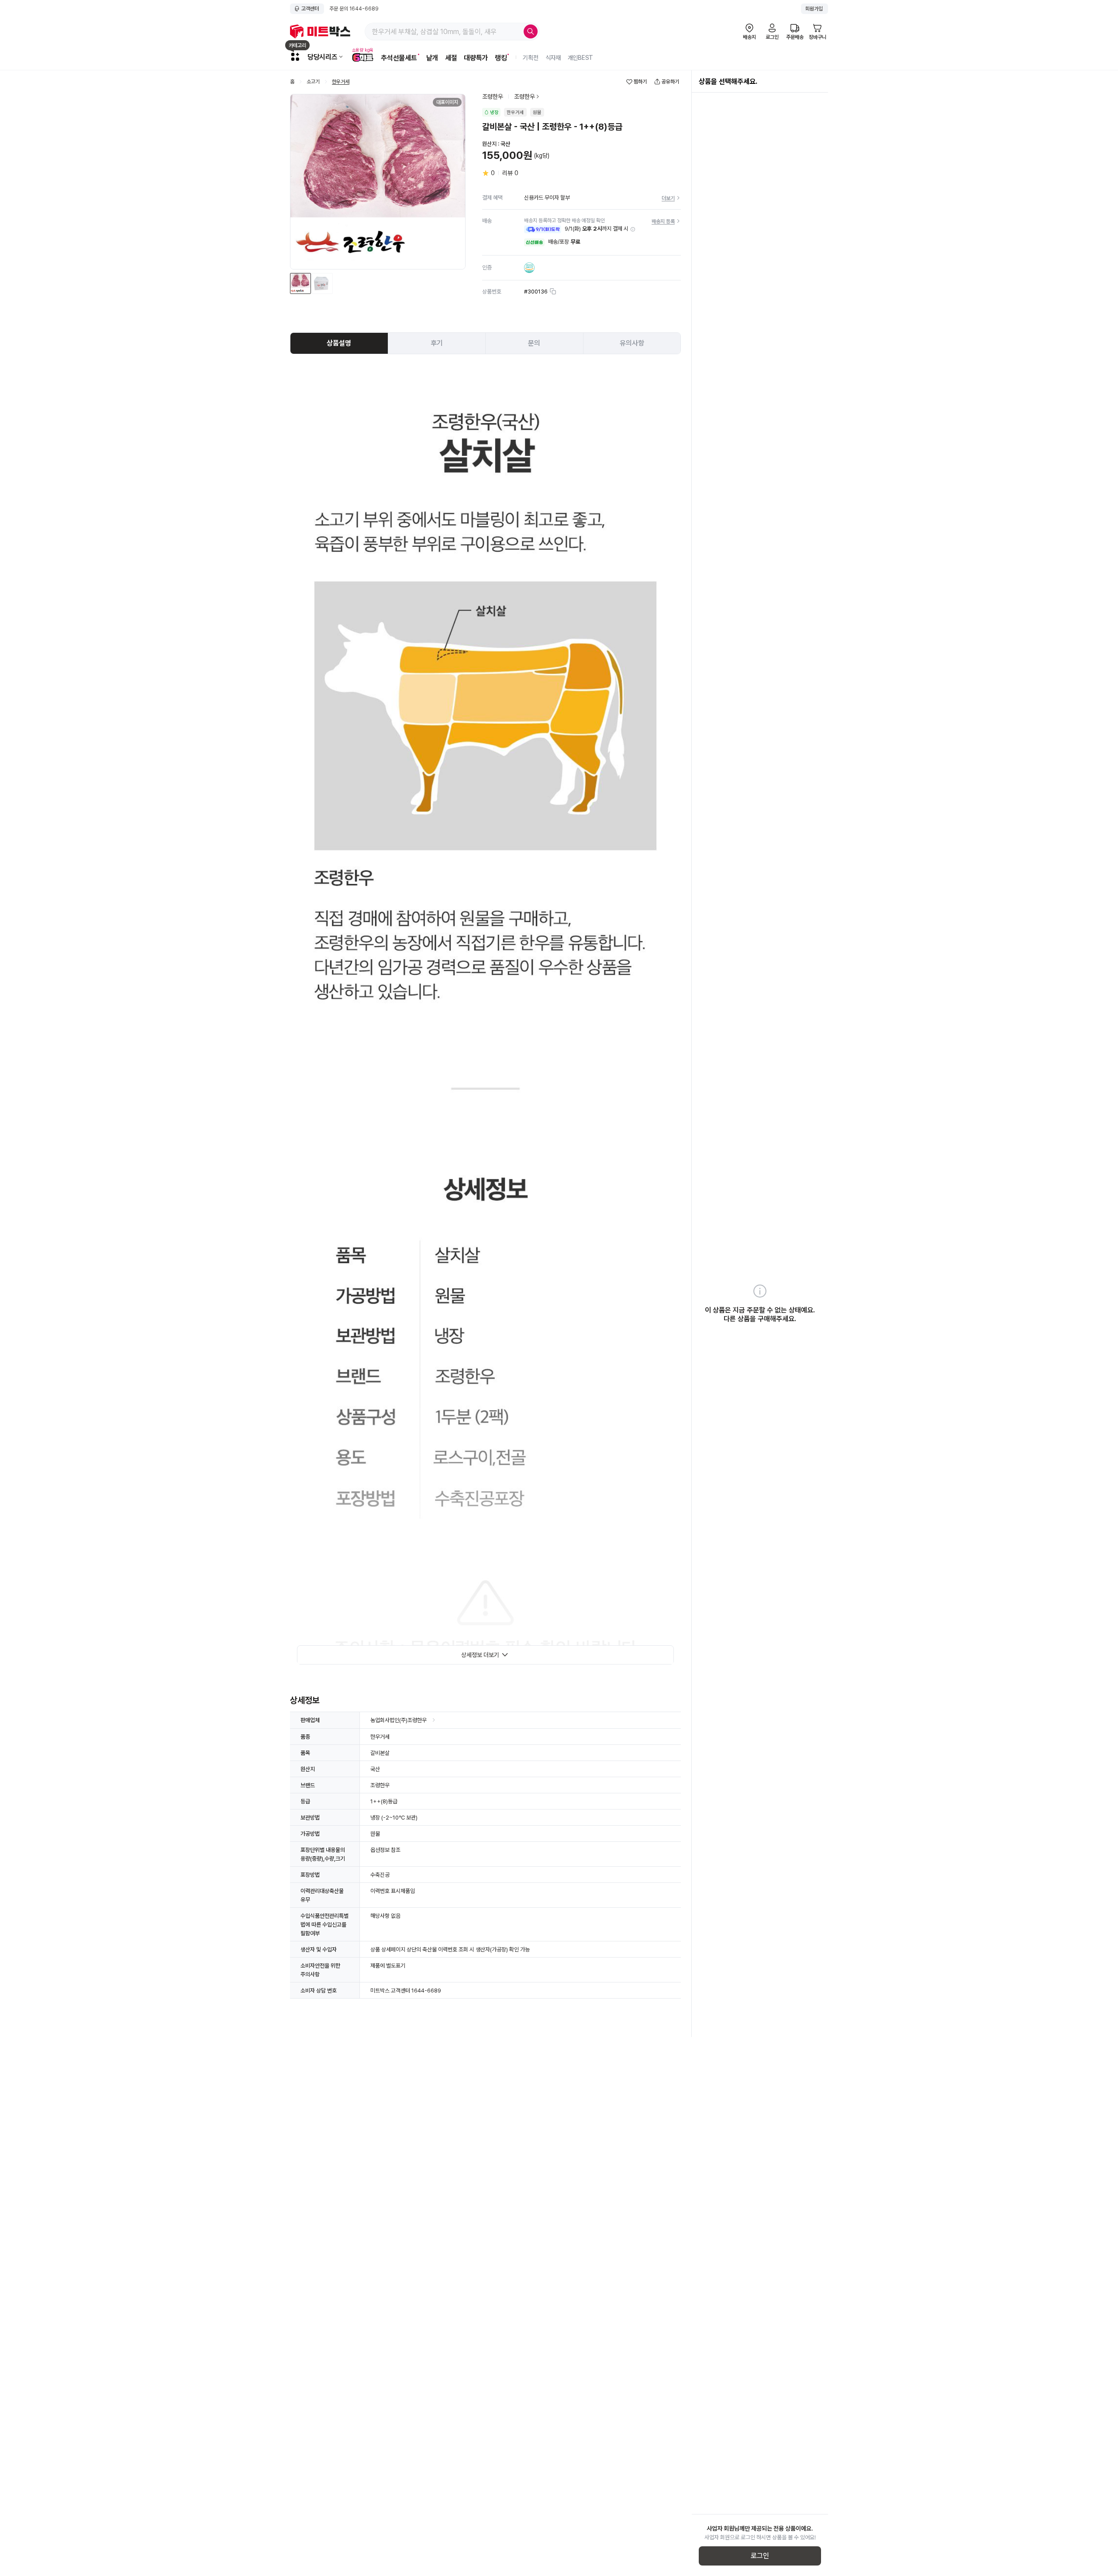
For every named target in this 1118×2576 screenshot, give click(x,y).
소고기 (313, 82)
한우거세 (341, 82)
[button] (633, 229)
